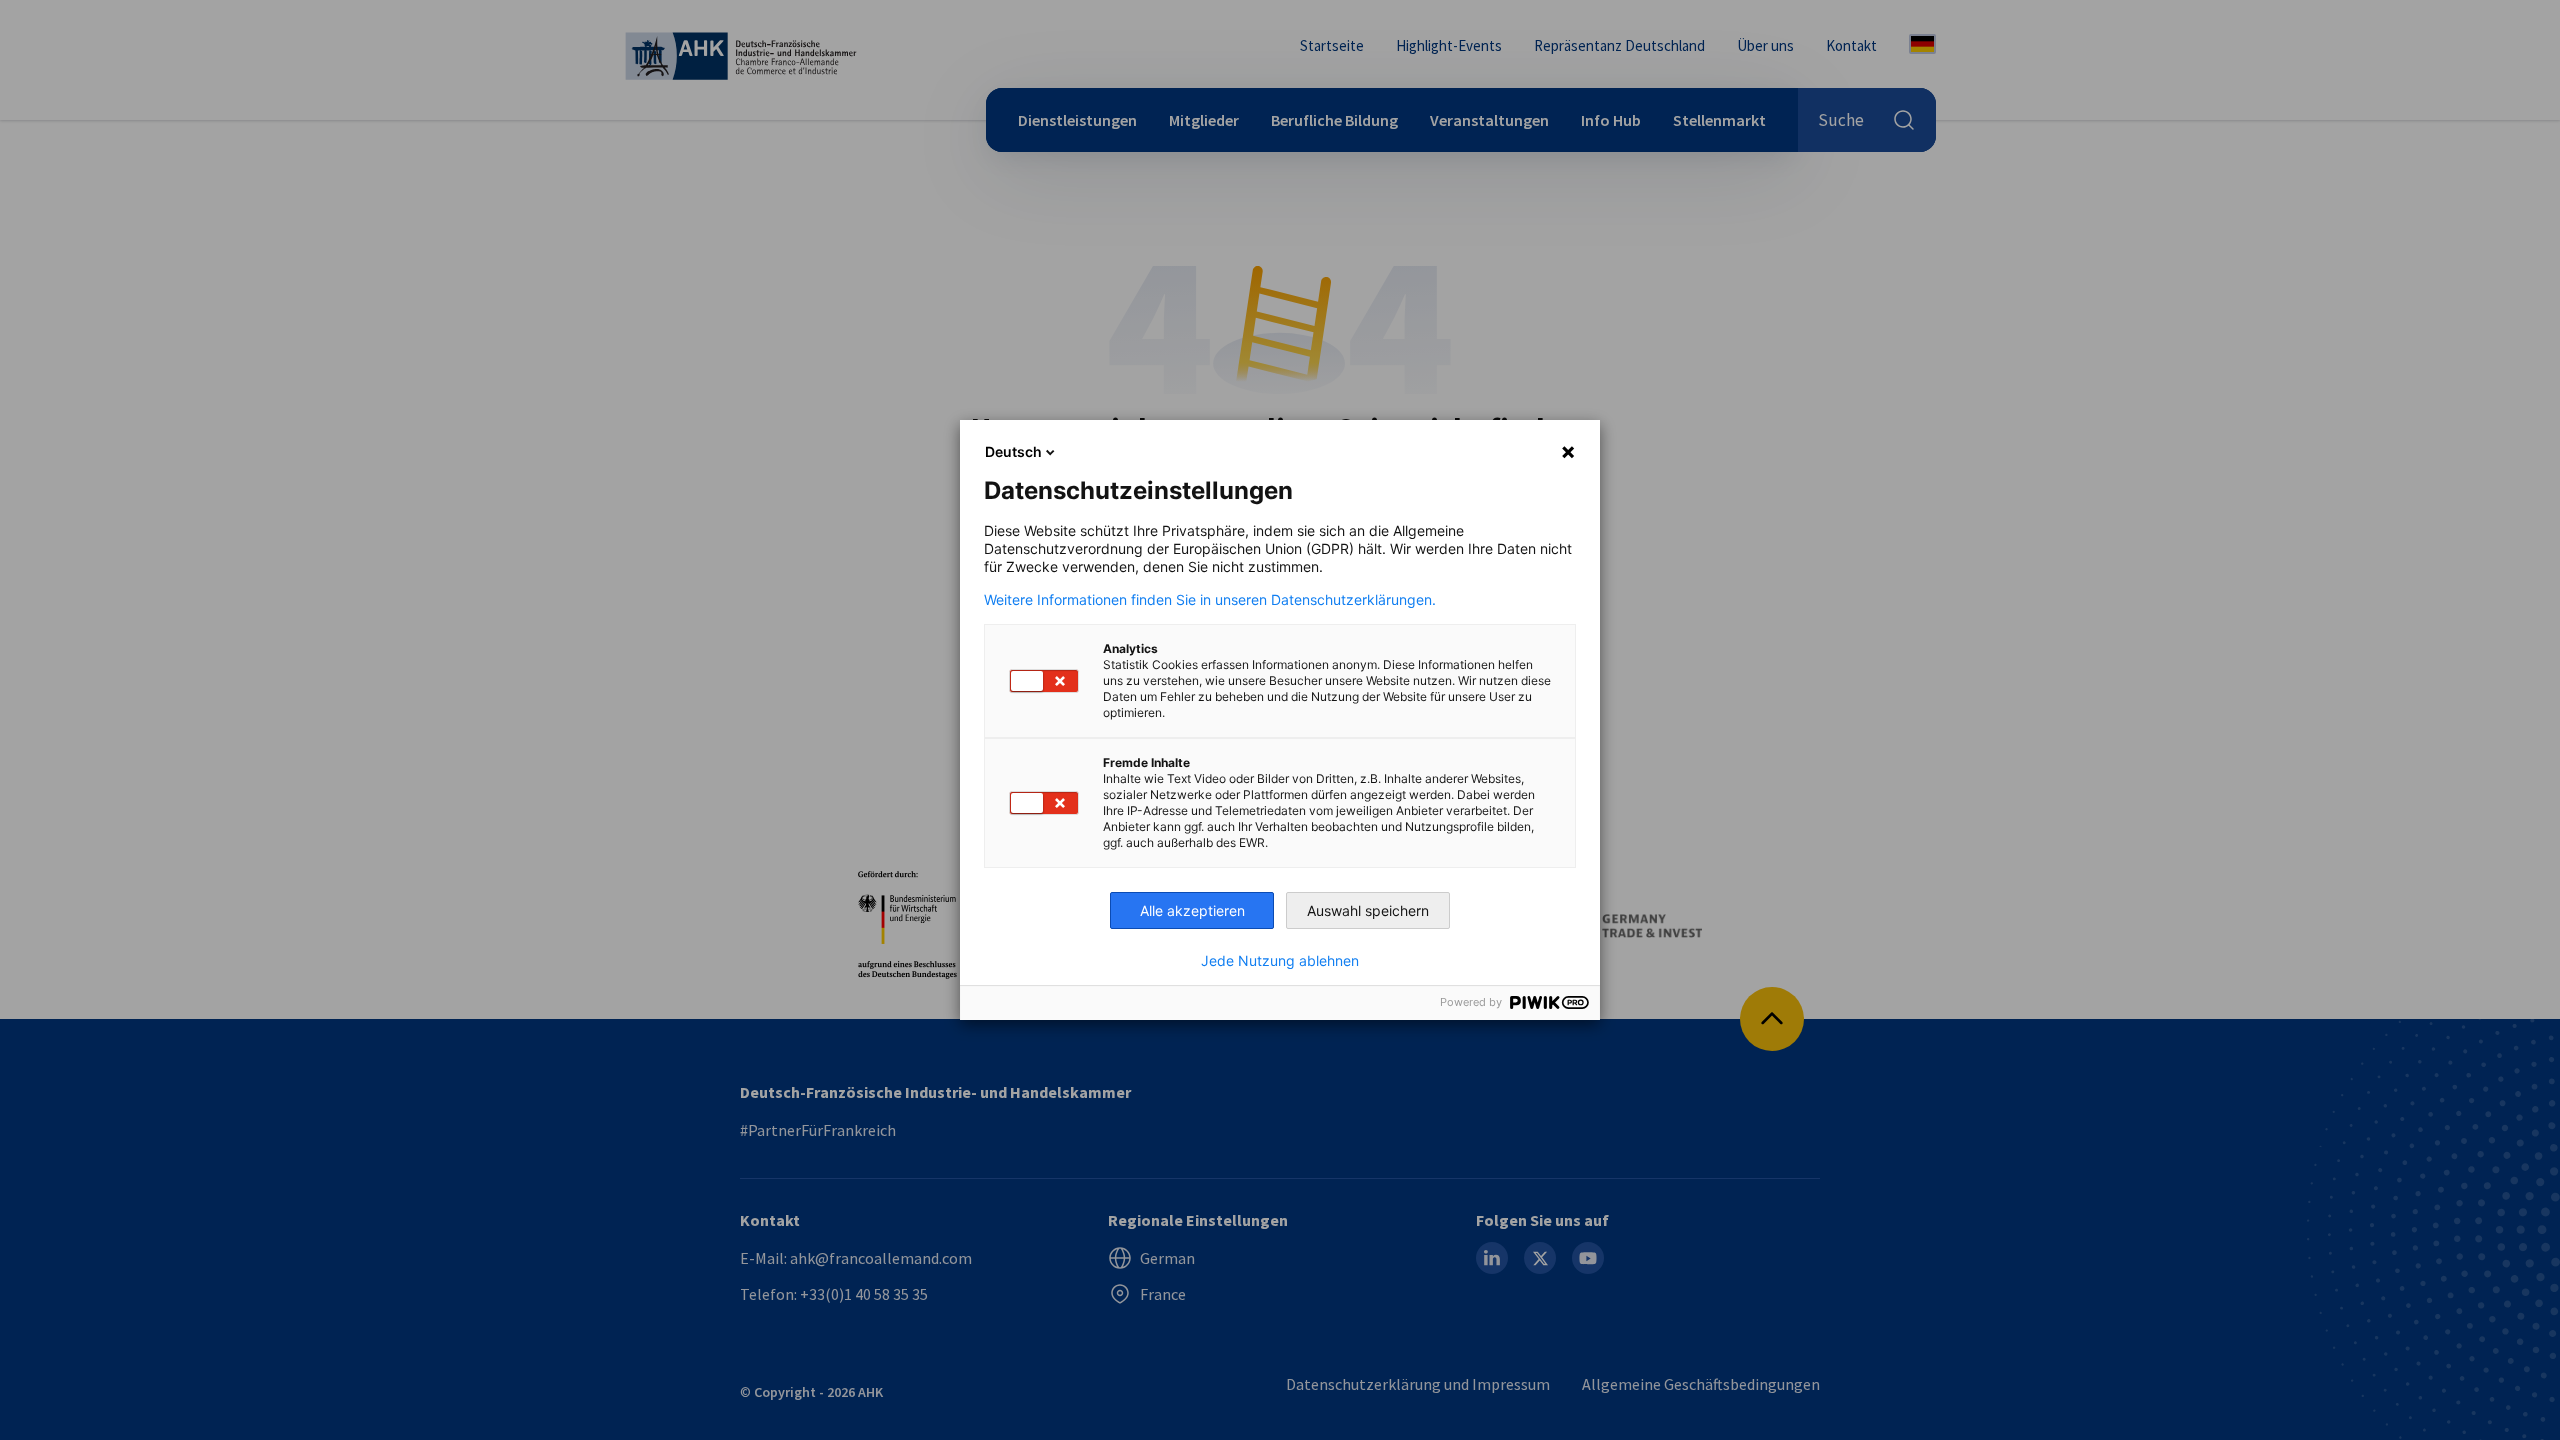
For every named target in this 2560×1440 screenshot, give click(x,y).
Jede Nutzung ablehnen (1280, 961)
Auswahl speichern (1368, 910)
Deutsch (1013, 451)
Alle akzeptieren (1192, 910)
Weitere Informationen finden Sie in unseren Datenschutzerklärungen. (1210, 600)
